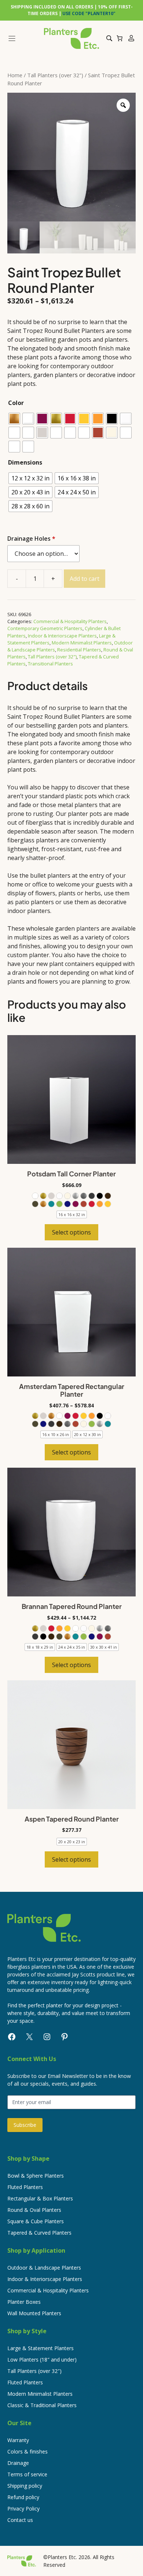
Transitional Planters (50, 664)
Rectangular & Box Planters (40, 2198)
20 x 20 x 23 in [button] (72, 1842)
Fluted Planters (25, 2187)
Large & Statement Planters (41, 2348)
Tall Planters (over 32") (55, 75)
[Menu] (23, 38)
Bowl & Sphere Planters (36, 2176)
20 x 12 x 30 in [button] (87, 1434)
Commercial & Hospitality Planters (70, 621)
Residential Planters (79, 650)
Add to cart (85, 579)
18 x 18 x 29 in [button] (40, 1647)
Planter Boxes (24, 2302)
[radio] (14, 419)
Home (15, 75)
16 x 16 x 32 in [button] (72, 1214)
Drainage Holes (31, 539)
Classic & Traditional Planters (42, 2405)
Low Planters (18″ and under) (42, 2360)
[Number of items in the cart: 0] (120, 38)
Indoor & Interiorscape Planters (62, 636)
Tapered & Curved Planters (39, 2233)
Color (16, 403)
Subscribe (25, 2125)
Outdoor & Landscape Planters (44, 2268)
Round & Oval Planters (34, 2210)
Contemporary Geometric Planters (45, 628)
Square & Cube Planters (36, 2221)
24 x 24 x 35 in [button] (72, 1647)
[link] (35, 1196)
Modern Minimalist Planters (82, 643)
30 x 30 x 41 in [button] (104, 1647)
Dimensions (25, 462)
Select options (71, 1232)
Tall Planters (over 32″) (34, 2371)
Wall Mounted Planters (34, 2313)
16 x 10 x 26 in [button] (56, 1434)
